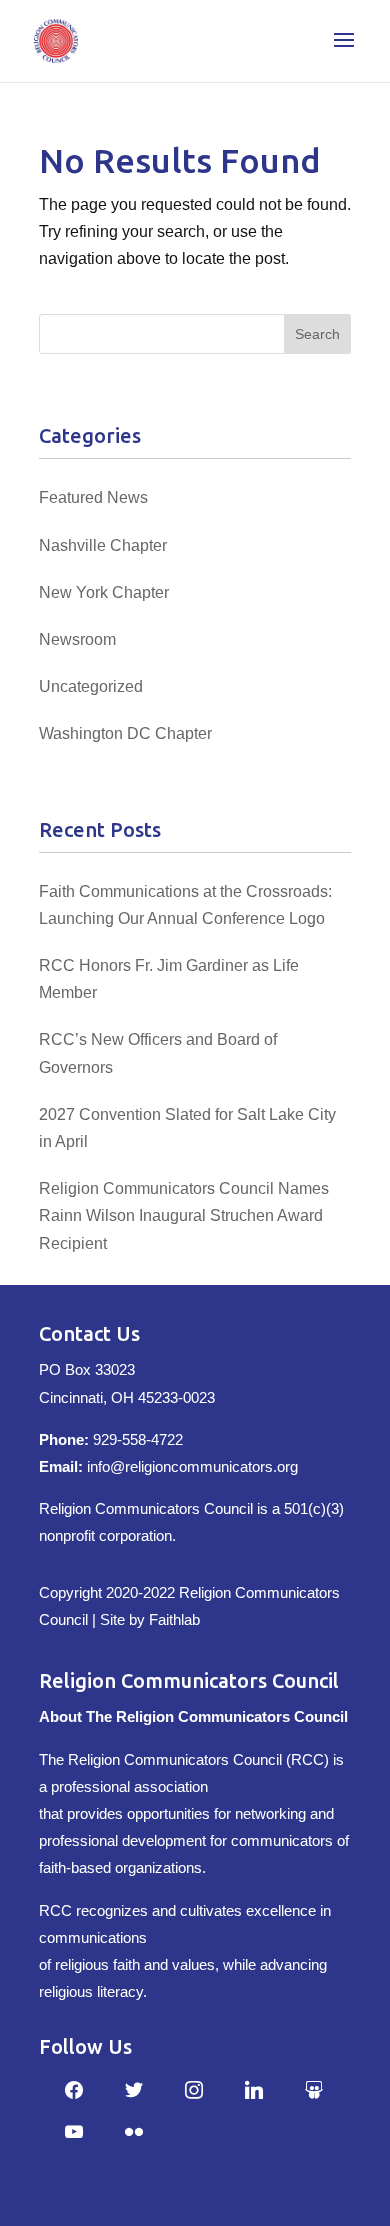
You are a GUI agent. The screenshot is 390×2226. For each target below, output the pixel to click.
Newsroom (77, 639)
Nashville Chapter (103, 545)
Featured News (93, 497)
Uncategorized (91, 686)
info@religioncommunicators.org (192, 1466)
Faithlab (174, 1619)
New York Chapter (104, 592)
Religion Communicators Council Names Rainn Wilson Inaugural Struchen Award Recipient (184, 1215)
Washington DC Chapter (125, 733)
